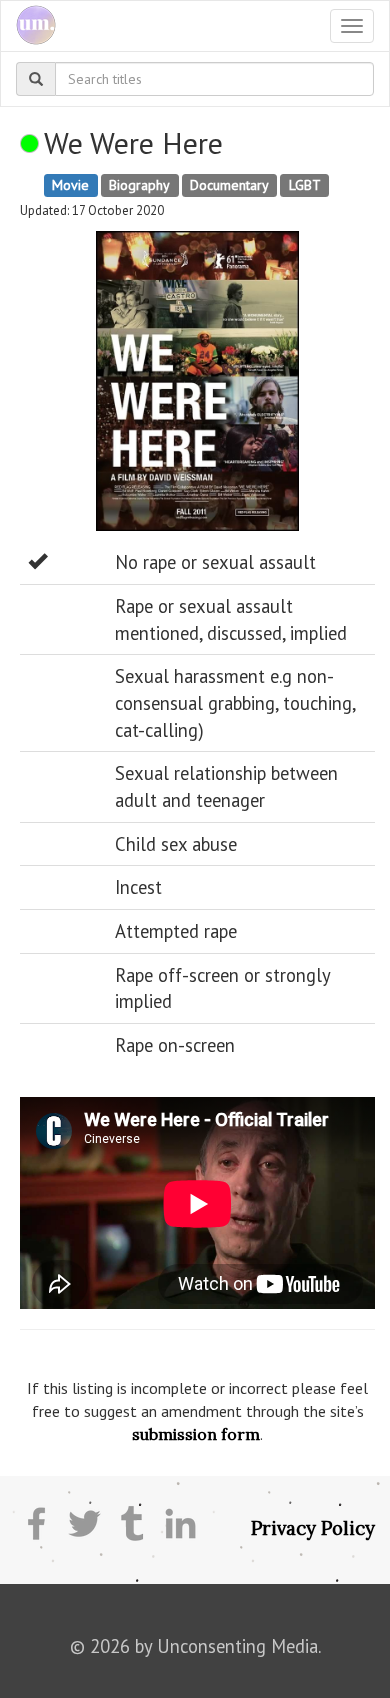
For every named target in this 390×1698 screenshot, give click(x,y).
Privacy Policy (313, 1528)
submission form (196, 1434)
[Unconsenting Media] (28, 26)
